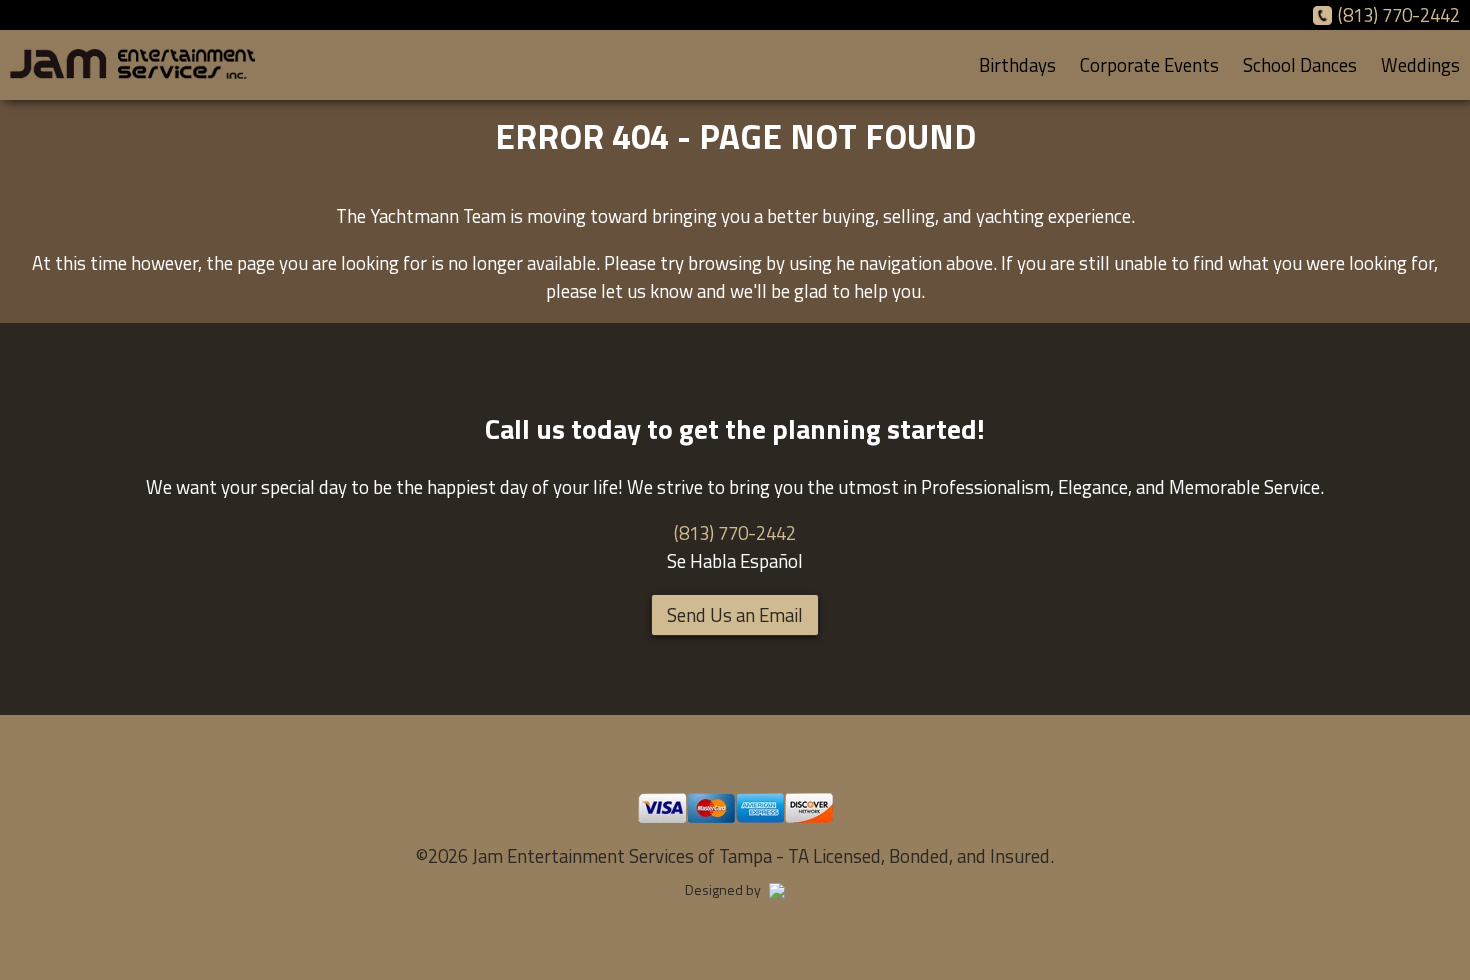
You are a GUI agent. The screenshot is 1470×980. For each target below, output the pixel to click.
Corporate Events (1149, 65)
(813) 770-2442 (1399, 15)
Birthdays (1017, 65)
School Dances (1300, 65)
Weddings (1420, 65)
